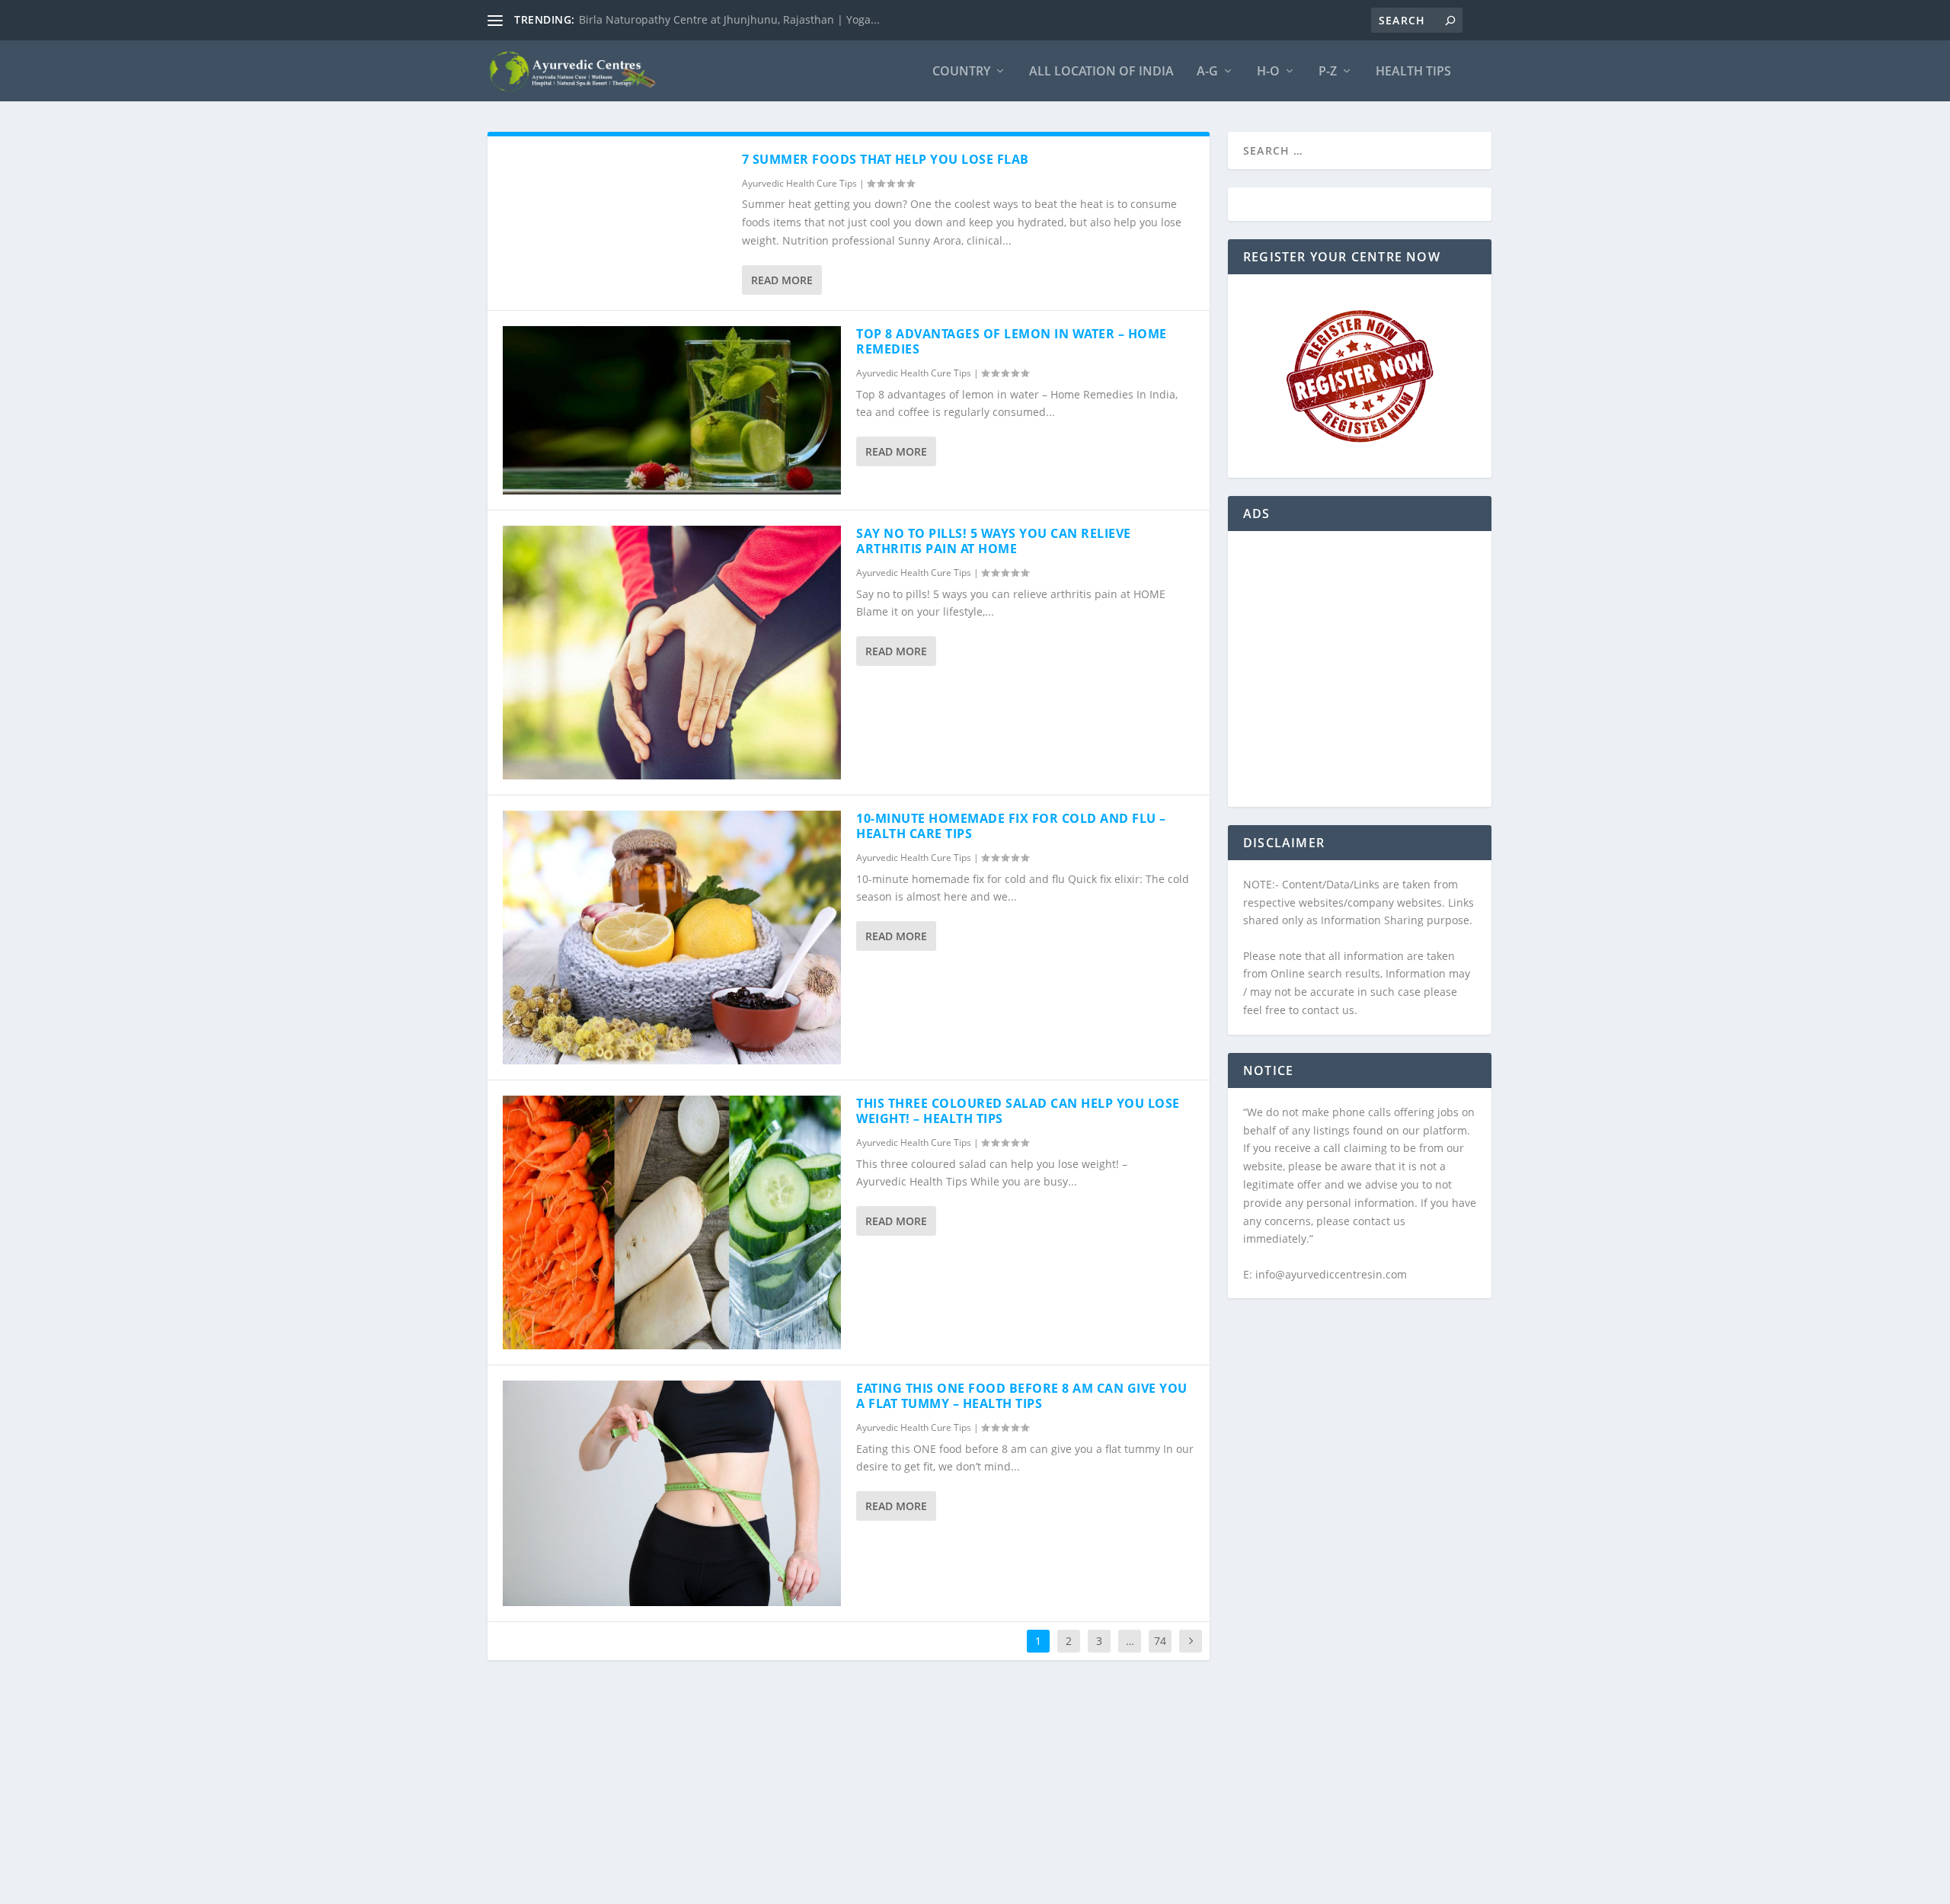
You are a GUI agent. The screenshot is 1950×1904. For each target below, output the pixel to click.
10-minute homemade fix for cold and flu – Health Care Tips (1011, 826)
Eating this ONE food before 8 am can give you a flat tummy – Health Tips (1022, 1396)
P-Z (1328, 72)
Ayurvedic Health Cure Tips (799, 183)
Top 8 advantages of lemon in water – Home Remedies (1012, 342)
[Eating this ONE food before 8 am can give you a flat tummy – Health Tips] (672, 1493)
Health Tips (1413, 72)
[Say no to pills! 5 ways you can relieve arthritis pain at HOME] (672, 653)
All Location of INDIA (1101, 72)
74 (1160, 1641)
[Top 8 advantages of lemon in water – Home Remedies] (672, 410)
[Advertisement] (1360, 678)
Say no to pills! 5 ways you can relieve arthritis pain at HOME (994, 541)
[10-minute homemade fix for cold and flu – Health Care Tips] (672, 938)
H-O (1268, 72)
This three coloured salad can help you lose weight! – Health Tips (1018, 1111)
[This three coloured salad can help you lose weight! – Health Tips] (672, 1222)
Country (961, 72)
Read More (782, 280)
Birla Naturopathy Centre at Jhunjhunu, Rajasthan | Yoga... (729, 19)
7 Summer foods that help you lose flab (885, 159)
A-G (1207, 72)
